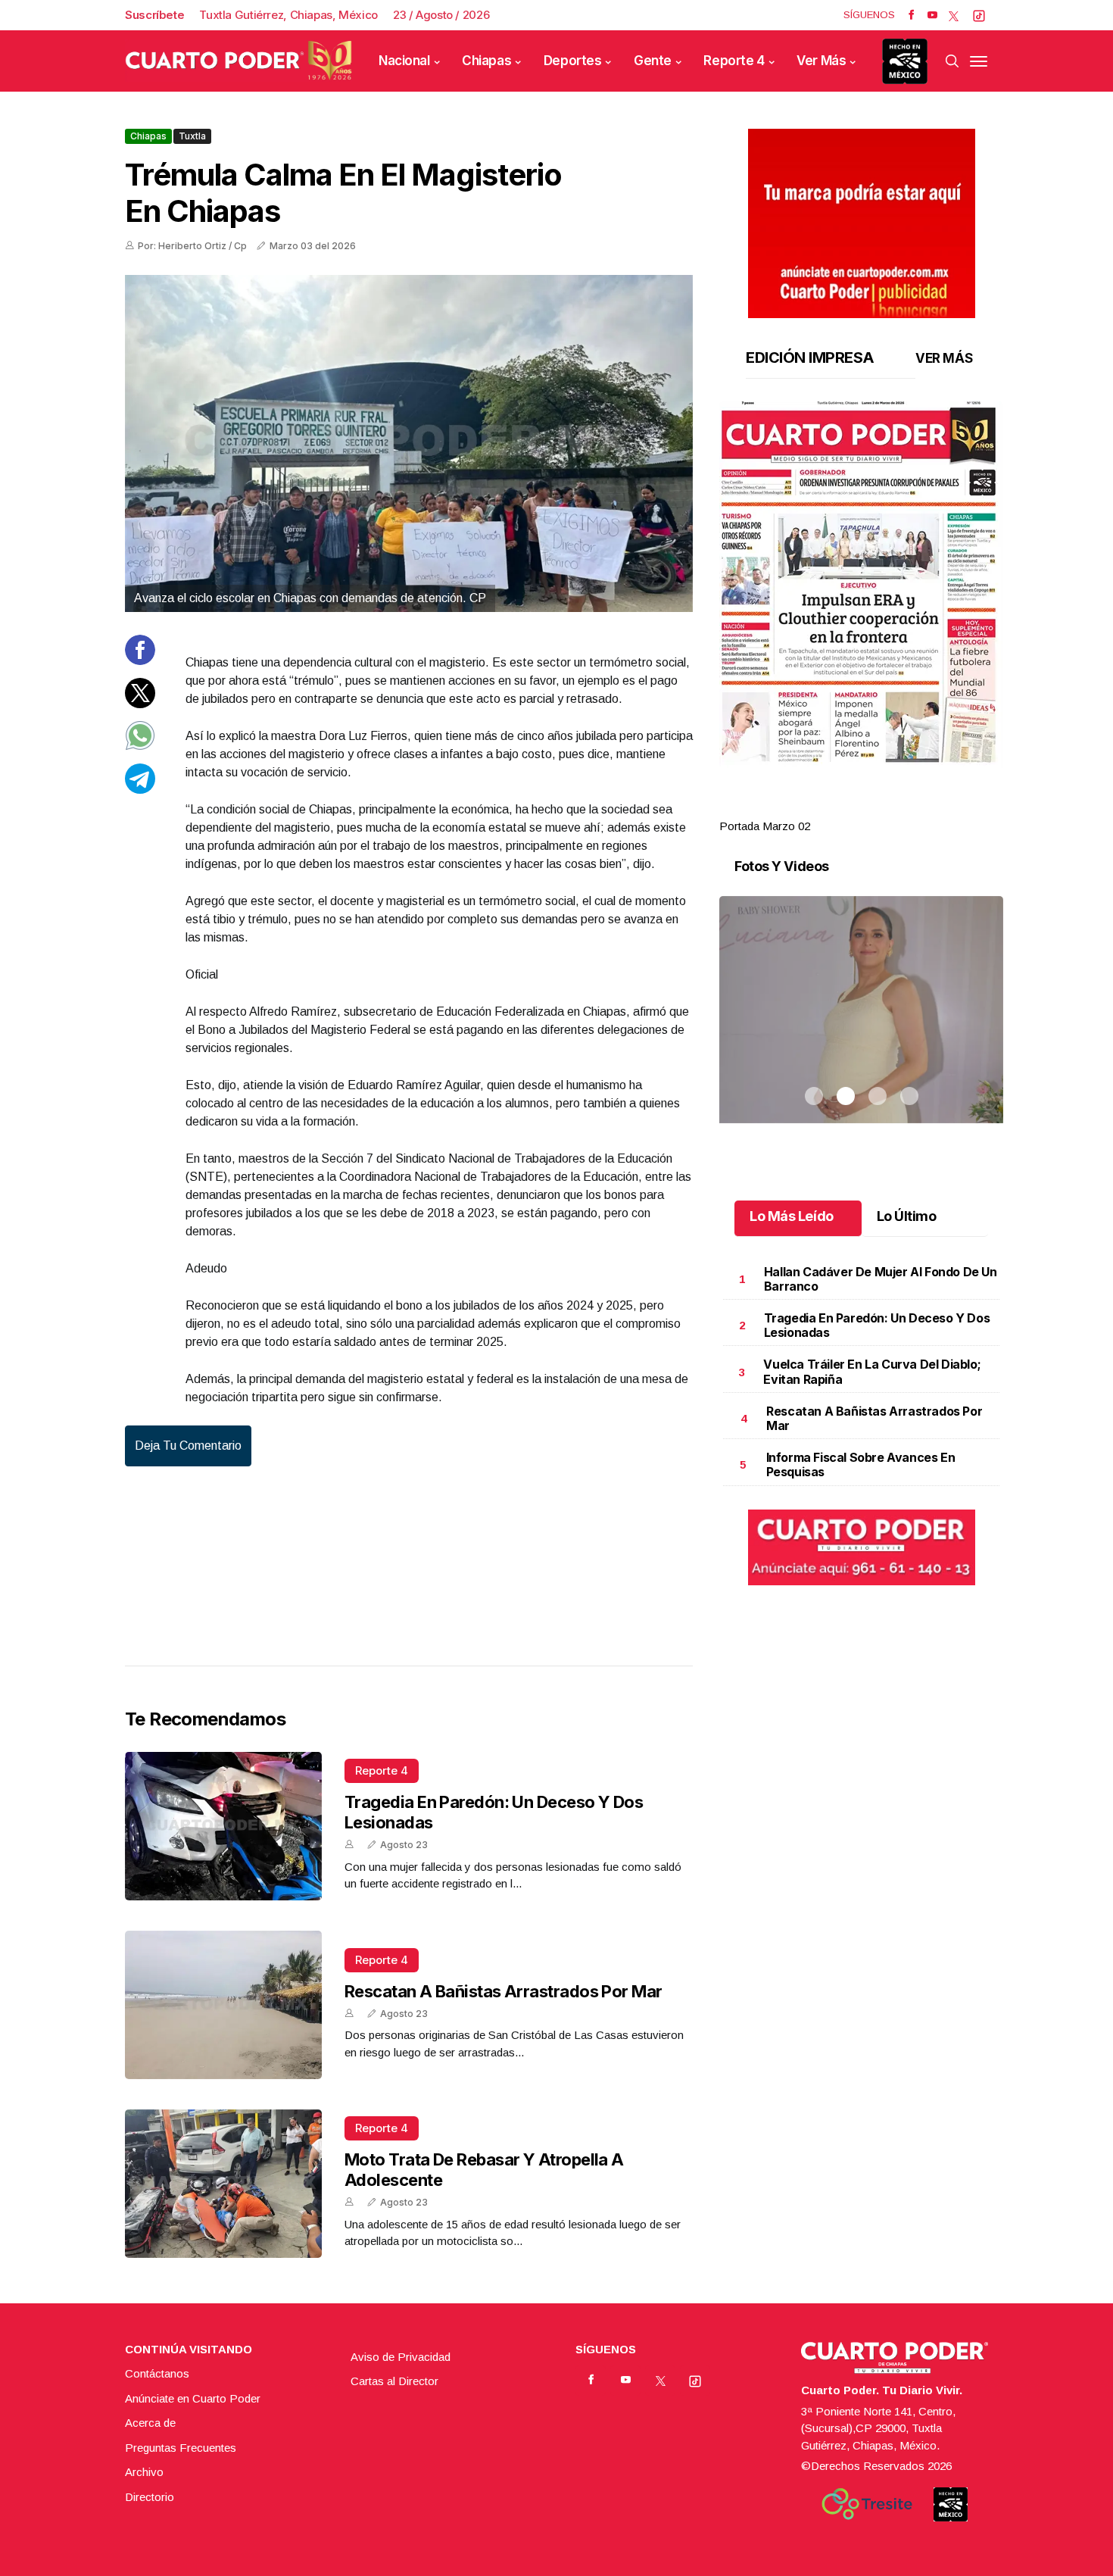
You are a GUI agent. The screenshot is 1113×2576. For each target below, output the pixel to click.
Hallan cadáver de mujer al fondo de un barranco (881, 1279)
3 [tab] (878, 808)
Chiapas (486, 61)
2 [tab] (846, 808)
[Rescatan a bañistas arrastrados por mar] (223, 2005)
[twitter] (954, 15)
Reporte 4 (734, 61)
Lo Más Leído (792, 1216)
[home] (238, 61)
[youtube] (932, 15)
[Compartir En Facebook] (140, 661)
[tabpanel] (861, 618)
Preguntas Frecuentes (181, 2448)
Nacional (404, 61)
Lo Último (907, 1216)
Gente (653, 61)
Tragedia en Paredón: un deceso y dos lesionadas (877, 1325)
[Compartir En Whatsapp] (140, 746)
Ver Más (821, 61)
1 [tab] (814, 808)
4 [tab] (909, 808)
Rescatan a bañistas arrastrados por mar (503, 1991)
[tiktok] (979, 15)
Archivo (144, 2472)
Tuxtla (192, 136)
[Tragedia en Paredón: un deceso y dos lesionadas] (223, 1826)
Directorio (150, 2497)
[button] (861, 585)
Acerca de (150, 2423)
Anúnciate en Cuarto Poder (193, 2398)
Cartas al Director (394, 2381)
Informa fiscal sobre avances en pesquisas (861, 1464)
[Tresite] (867, 2504)
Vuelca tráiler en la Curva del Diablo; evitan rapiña (872, 1371)
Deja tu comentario (188, 1446)
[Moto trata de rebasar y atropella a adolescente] (223, 2184)
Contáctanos (157, 2373)
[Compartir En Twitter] (140, 703)
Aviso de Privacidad (401, 2357)
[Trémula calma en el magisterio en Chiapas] (409, 443)
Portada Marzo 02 (765, 826)
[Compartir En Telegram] (140, 789)
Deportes (573, 61)
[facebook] (911, 15)
